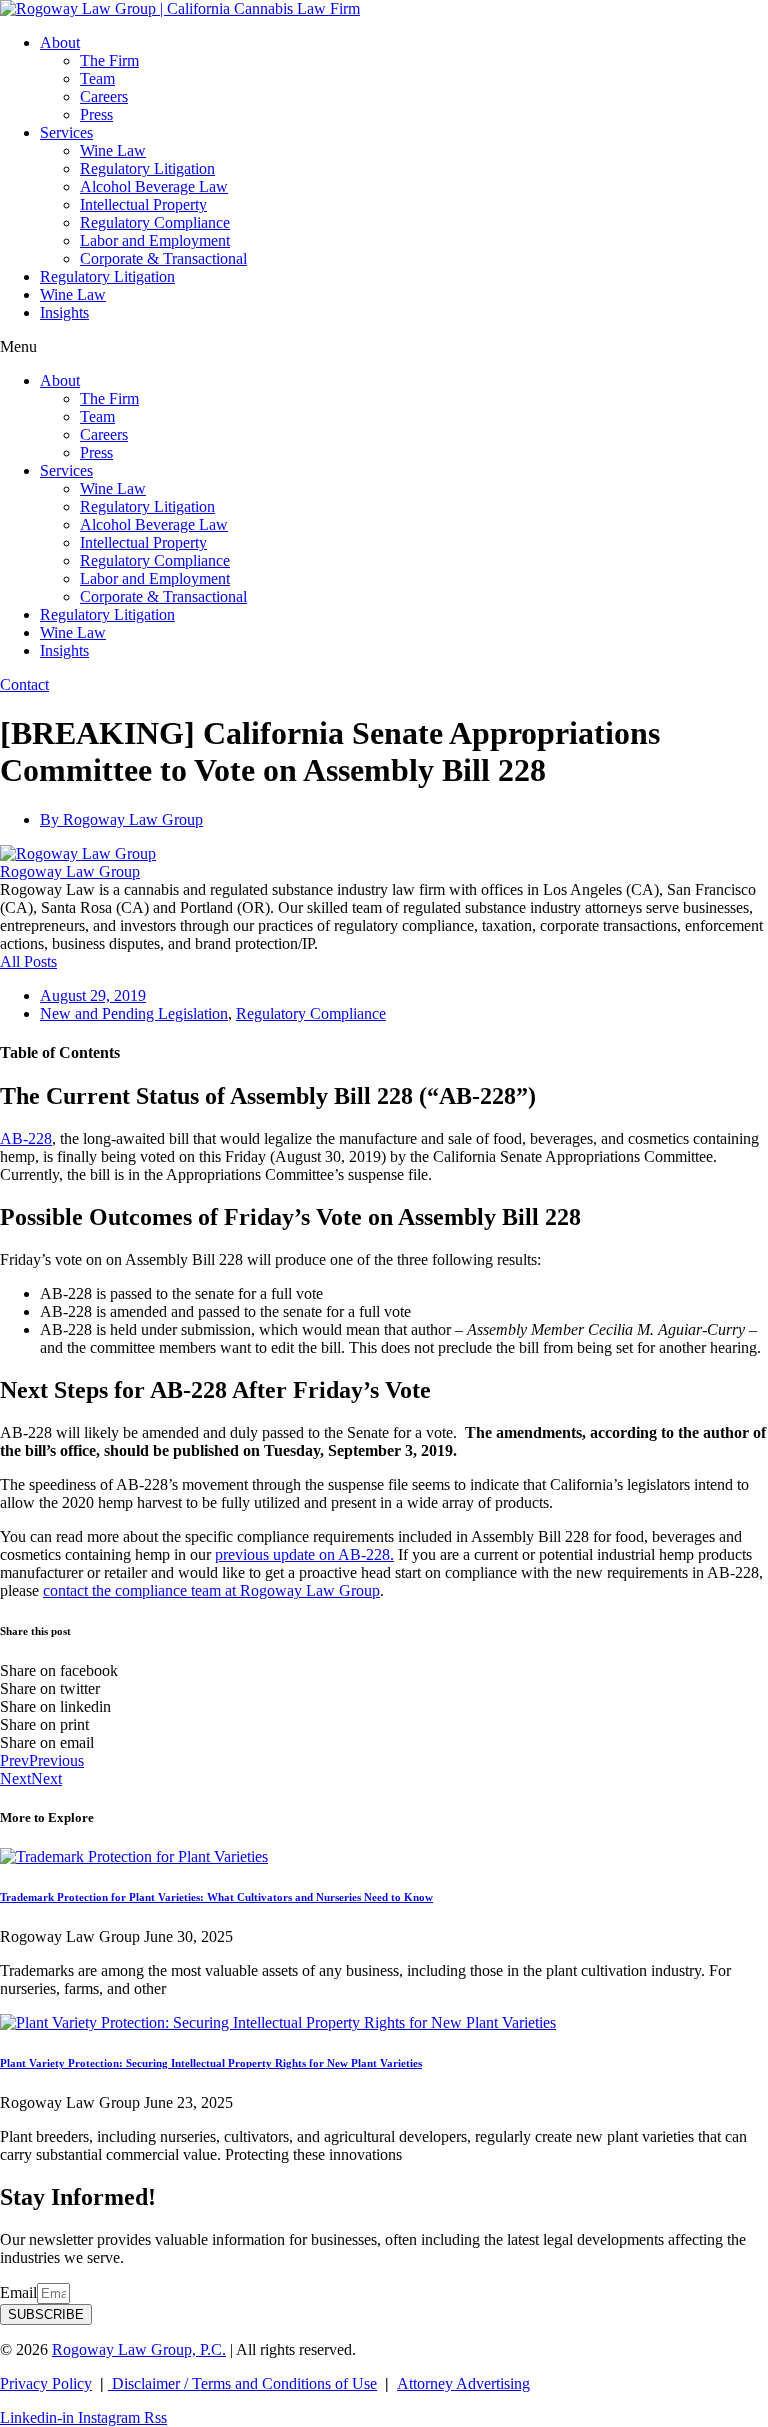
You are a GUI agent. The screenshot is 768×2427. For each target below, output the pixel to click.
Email (18, 2292)
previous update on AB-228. (304, 1554)
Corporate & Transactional (163, 258)
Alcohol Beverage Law (154, 186)
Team (97, 78)
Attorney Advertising (463, 2383)
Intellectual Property (143, 204)
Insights (64, 312)
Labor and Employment (155, 240)
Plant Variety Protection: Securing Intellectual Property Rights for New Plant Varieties (211, 2063)
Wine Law (113, 150)
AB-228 (26, 1138)
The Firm (109, 60)
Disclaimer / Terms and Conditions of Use (242, 2383)
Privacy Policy (46, 2383)
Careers (104, 96)
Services (66, 132)
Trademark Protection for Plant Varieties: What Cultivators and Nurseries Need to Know (216, 1897)
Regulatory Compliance (155, 222)
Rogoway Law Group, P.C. (139, 2349)
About (60, 42)
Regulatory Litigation (147, 168)
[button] (384, 347)
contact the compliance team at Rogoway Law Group (211, 1590)
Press (96, 114)
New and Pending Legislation (134, 1013)
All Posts (28, 961)
